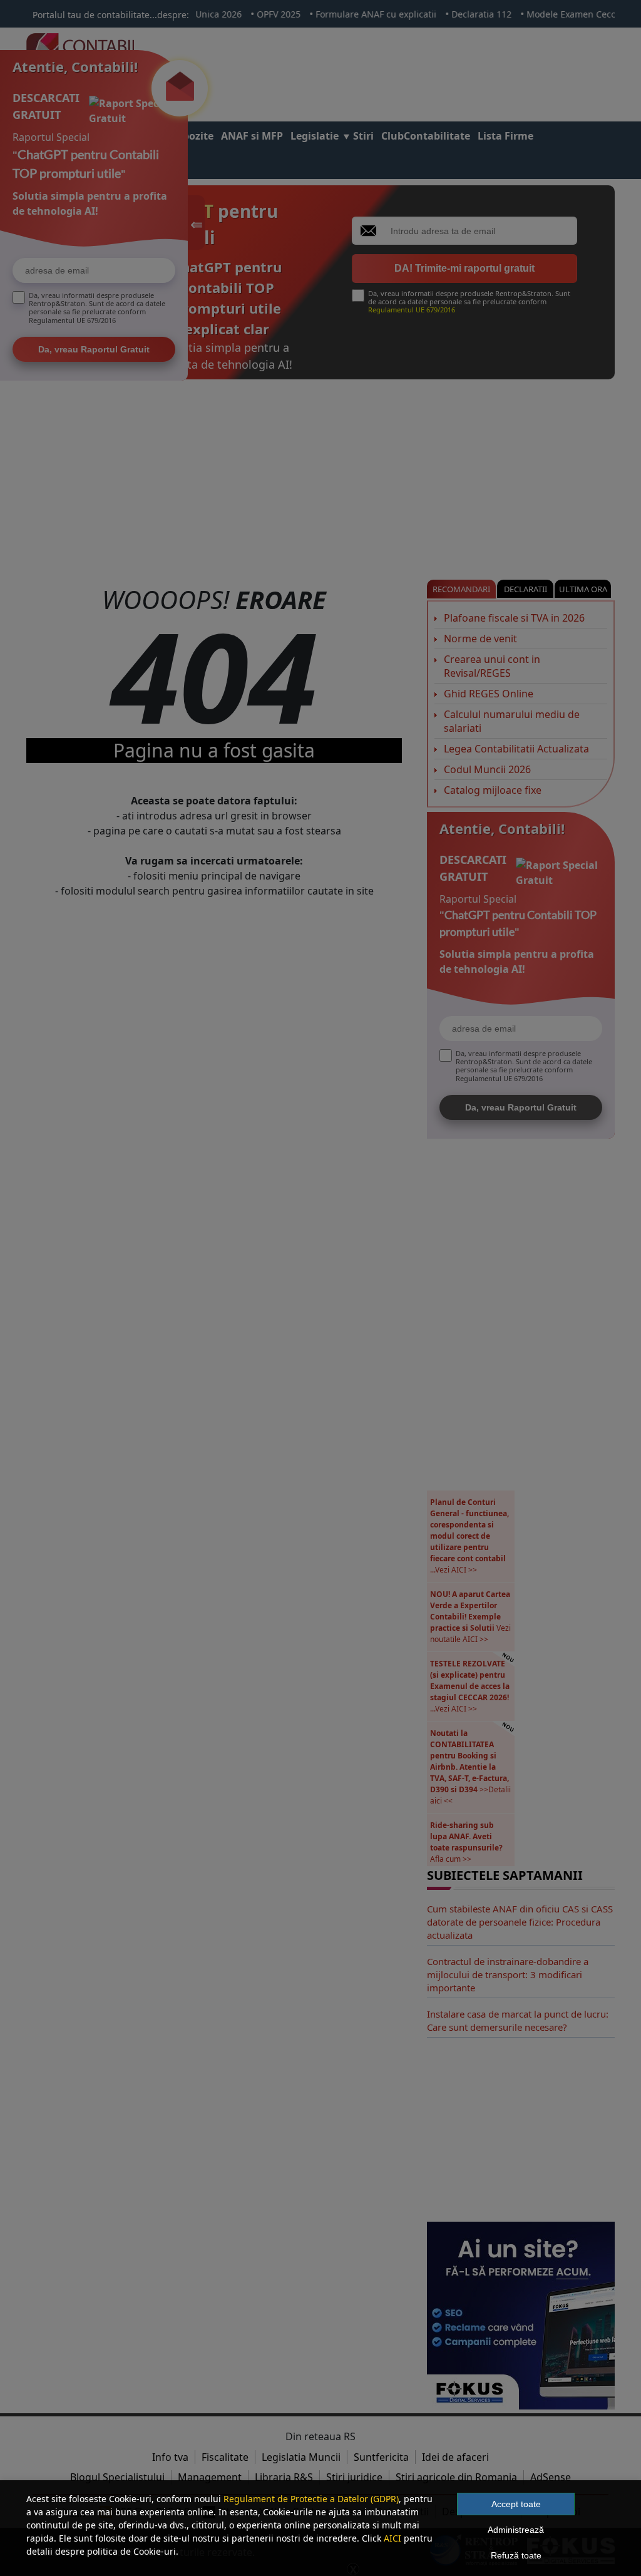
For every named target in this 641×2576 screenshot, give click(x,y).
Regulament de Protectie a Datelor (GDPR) (311, 2499)
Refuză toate (516, 2555)
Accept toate (516, 2504)
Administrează (516, 2530)
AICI (392, 2538)
